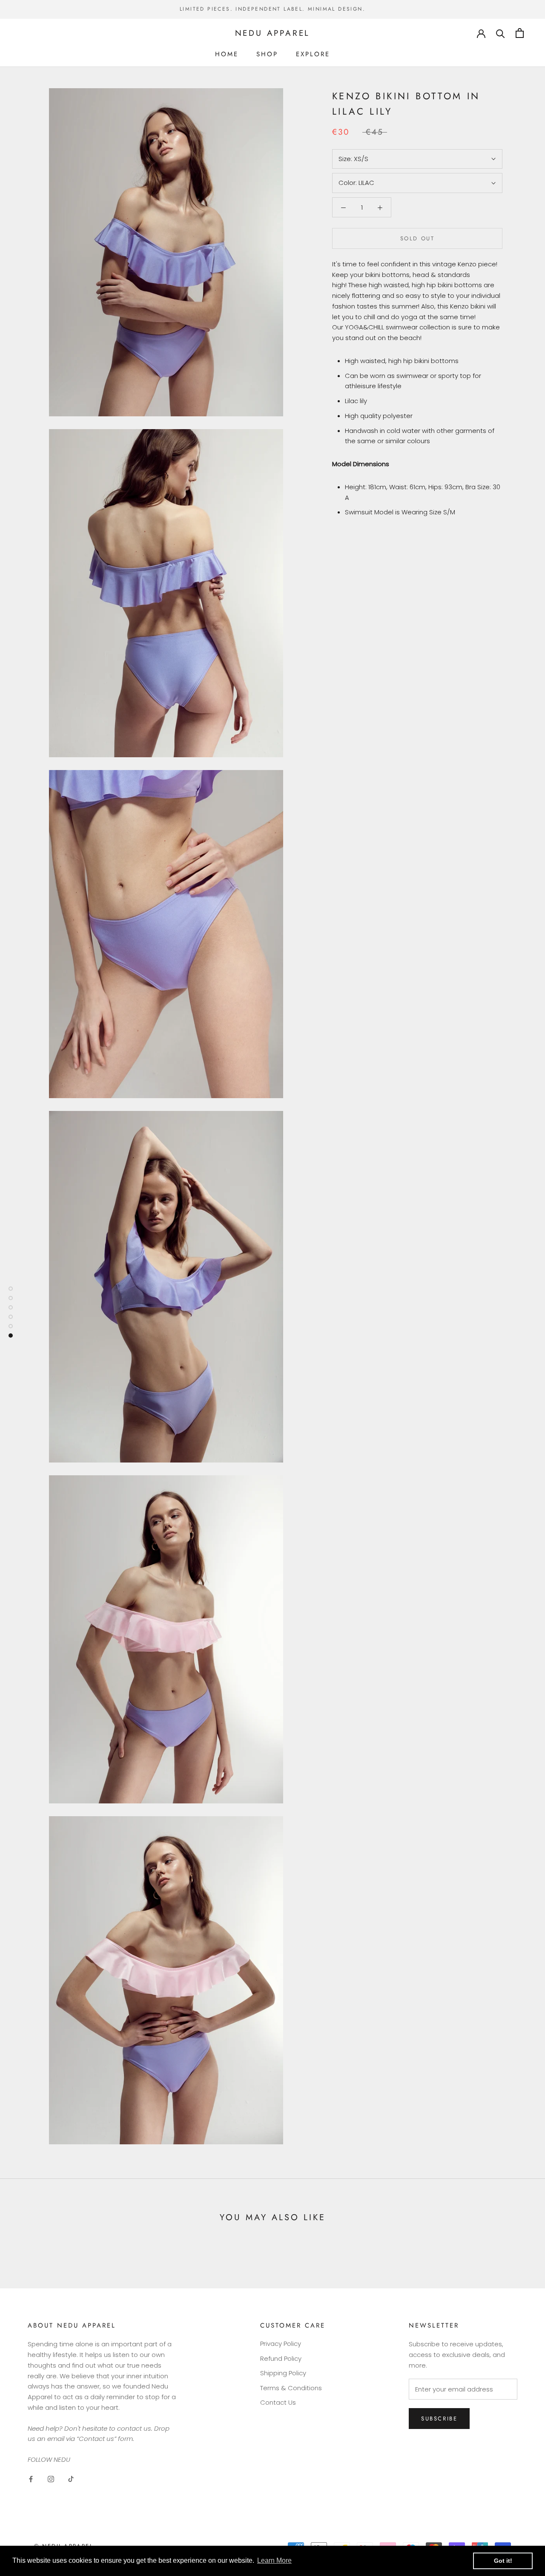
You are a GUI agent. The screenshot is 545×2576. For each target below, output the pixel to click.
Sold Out (417, 238)
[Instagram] (51, 2479)
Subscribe (439, 2419)
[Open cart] (520, 33)
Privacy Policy (281, 2344)
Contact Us (278, 2402)
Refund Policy (281, 2358)
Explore (313, 54)
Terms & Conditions (291, 2388)
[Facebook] (31, 2479)
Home (227, 54)
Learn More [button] (274, 2560)
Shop (267, 54)
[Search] (501, 33)
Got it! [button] (503, 2561)
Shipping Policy (283, 2373)
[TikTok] (71, 2479)
